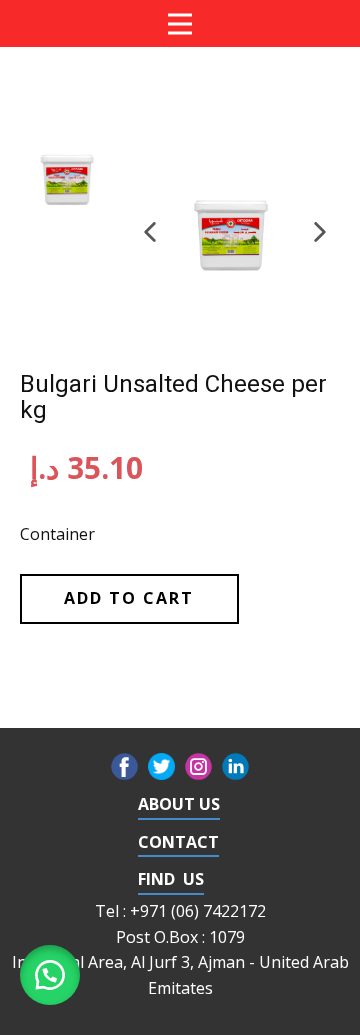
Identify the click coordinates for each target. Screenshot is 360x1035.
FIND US (171, 879)
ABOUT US (179, 804)
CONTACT (178, 842)
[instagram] (198, 766)
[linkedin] (235, 766)
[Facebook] (124, 766)
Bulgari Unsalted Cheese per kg (173, 397)
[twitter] (161, 766)
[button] (150, 232)
